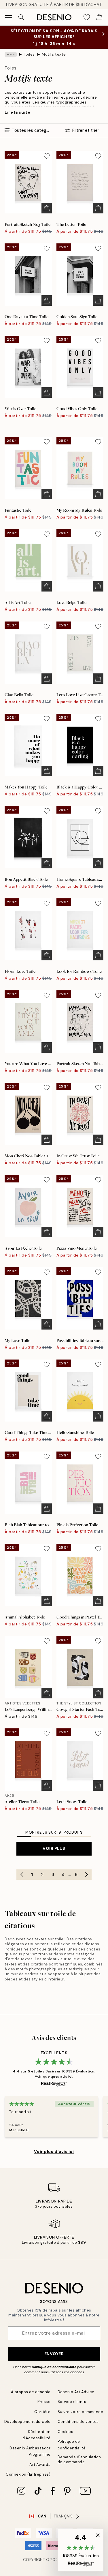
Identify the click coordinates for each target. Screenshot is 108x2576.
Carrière (42, 2412)
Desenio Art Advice (76, 2392)
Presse (44, 2402)
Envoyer (54, 2354)
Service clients (72, 2402)
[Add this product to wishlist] (47, 156)
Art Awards (40, 2465)
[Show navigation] (9, 17)
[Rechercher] (21, 17)
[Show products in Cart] (99, 17)
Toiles (29, 54)
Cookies (66, 2432)
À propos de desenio (31, 2392)
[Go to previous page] (22, 1875)
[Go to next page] (86, 1875)
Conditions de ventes (78, 2422)
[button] (81, 2550)
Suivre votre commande (80, 2412)
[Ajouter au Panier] (47, 208)
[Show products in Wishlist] (87, 17)
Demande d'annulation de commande (79, 2459)
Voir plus (54, 1848)
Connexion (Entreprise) (28, 2474)
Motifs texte (54, 54)
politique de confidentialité (54, 2367)
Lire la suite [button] (17, 112)
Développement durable (28, 2422)
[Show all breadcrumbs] (11, 55)
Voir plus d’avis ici (54, 2151)
